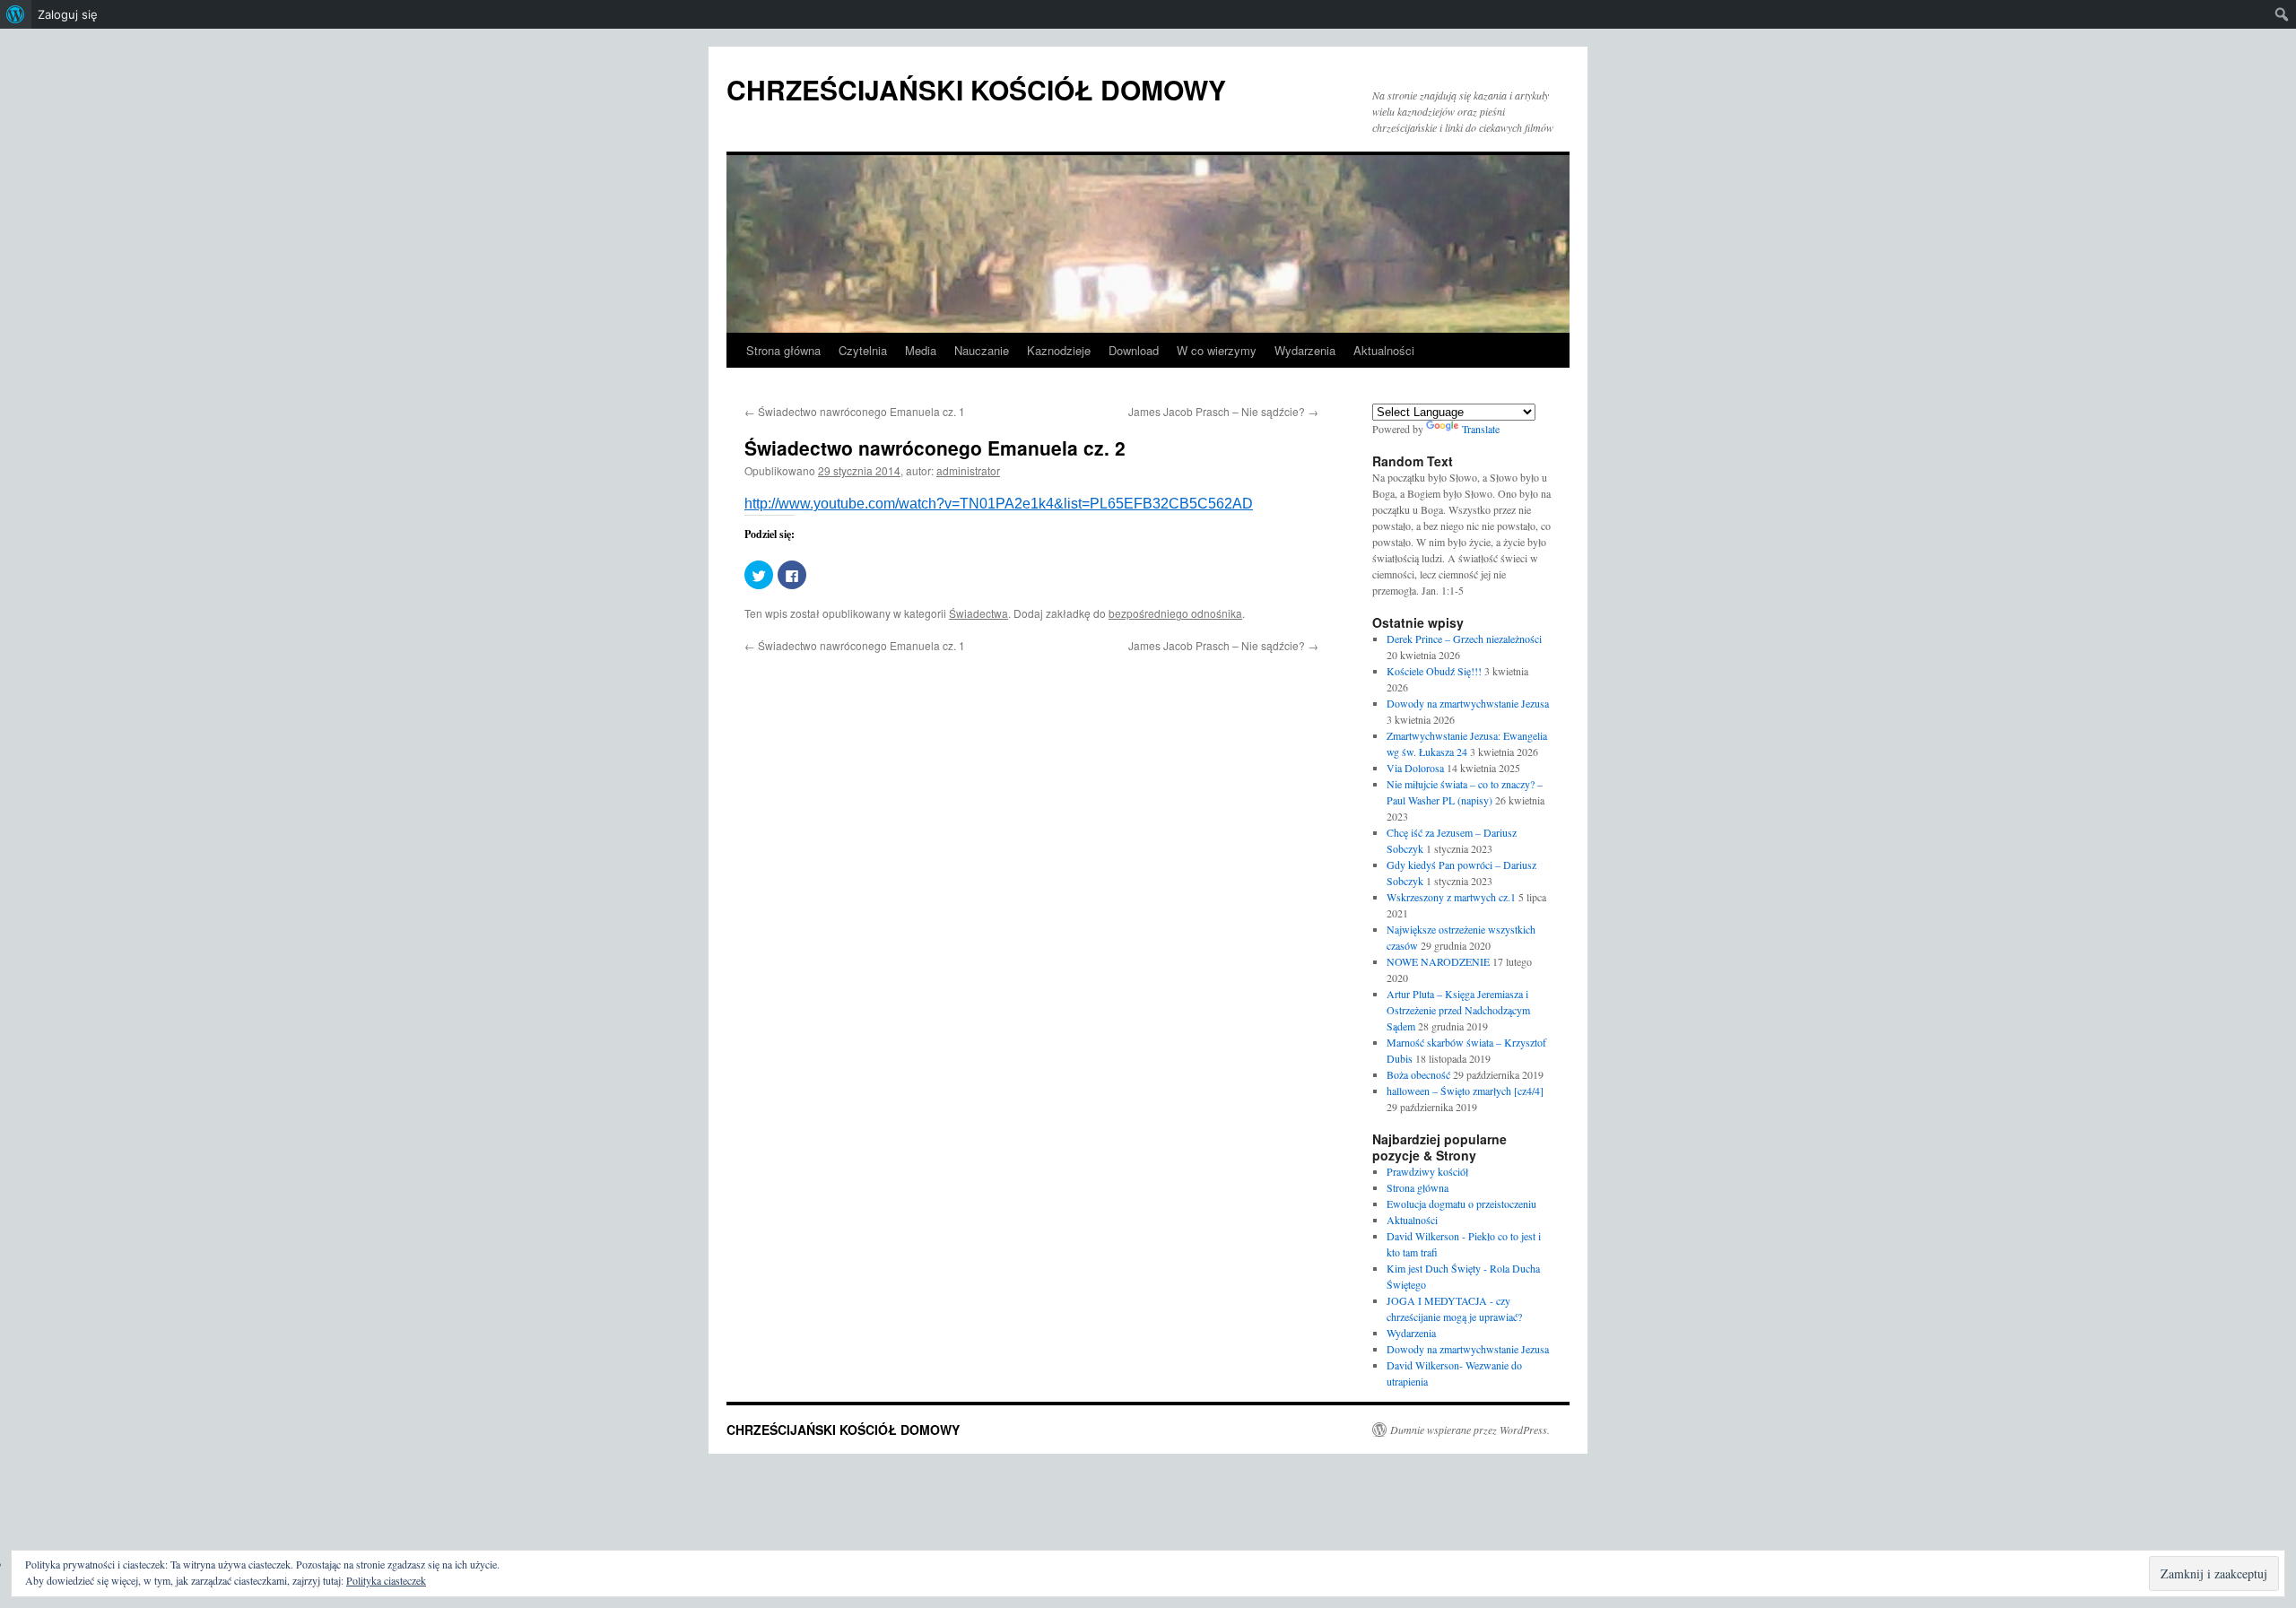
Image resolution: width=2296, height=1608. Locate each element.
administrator (968, 470)
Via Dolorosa (1415, 768)
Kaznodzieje (1059, 350)
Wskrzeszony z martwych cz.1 (1451, 897)
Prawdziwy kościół (1427, 1171)
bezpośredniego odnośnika (1175, 613)
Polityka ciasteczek (386, 1580)
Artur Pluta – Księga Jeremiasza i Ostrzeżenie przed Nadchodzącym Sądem (1458, 1010)
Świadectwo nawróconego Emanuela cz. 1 (855, 411)
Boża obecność (1418, 1074)
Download (1134, 350)
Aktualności (1384, 350)
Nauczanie (982, 350)
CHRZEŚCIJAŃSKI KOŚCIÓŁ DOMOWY (976, 89)
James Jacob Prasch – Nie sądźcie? (1223, 411)
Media (921, 350)
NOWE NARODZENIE (1438, 961)
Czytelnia (863, 350)
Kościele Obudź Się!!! (1434, 671)
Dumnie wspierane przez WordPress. (1470, 1430)
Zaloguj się (68, 14)
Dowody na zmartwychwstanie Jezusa (1468, 703)
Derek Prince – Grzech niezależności (1464, 639)
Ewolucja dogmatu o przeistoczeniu (1461, 1204)
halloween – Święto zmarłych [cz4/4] (1465, 1091)
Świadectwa (978, 613)
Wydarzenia (1305, 350)
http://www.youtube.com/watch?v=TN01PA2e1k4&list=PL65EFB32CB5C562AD (999, 504)
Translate (1481, 429)
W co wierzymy (1217, 350)
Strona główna (783, 350)
